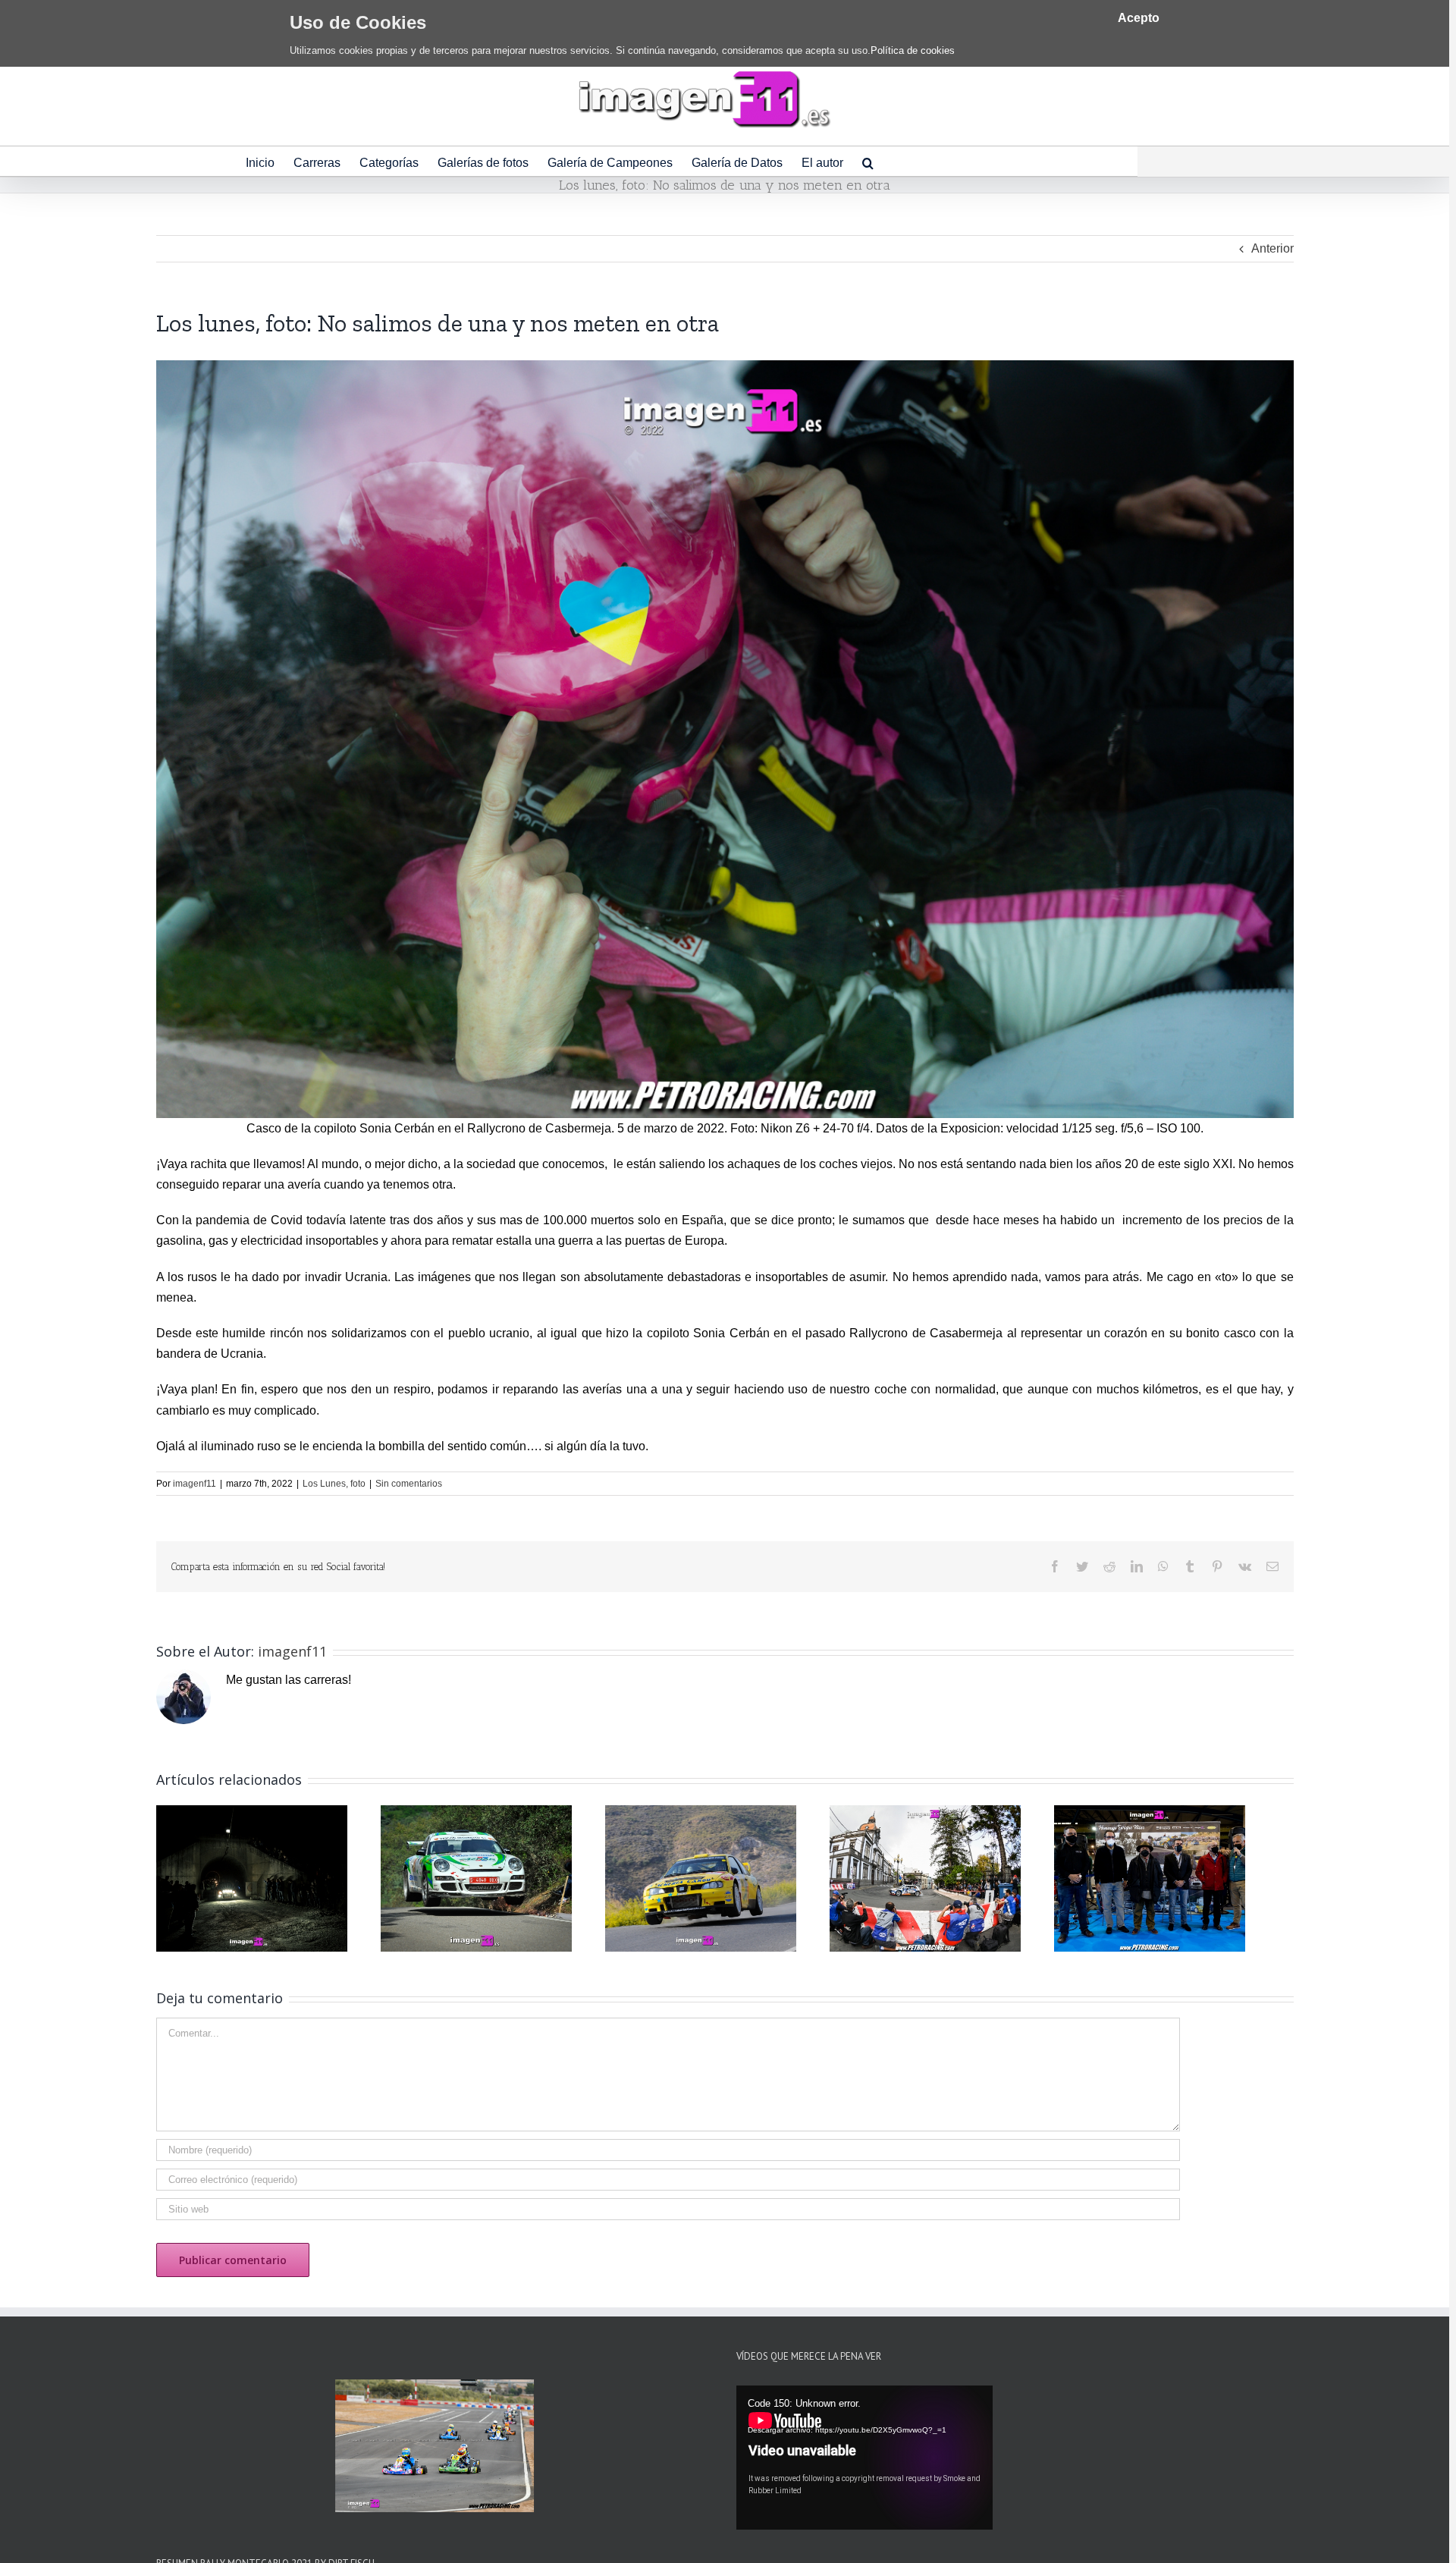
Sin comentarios (409, 1484)
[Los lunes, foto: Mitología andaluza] (476, 1877)
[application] (864, 2458)
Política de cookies (913, 50)
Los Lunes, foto (334, 1484)
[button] (868, 161)
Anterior (1272, 248)
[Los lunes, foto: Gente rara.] (925, 1877)
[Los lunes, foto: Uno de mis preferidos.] (701, 1877)
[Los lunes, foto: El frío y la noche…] (252, 1877)
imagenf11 (195, 1484)
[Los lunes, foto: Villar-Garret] (1150, 1877)
